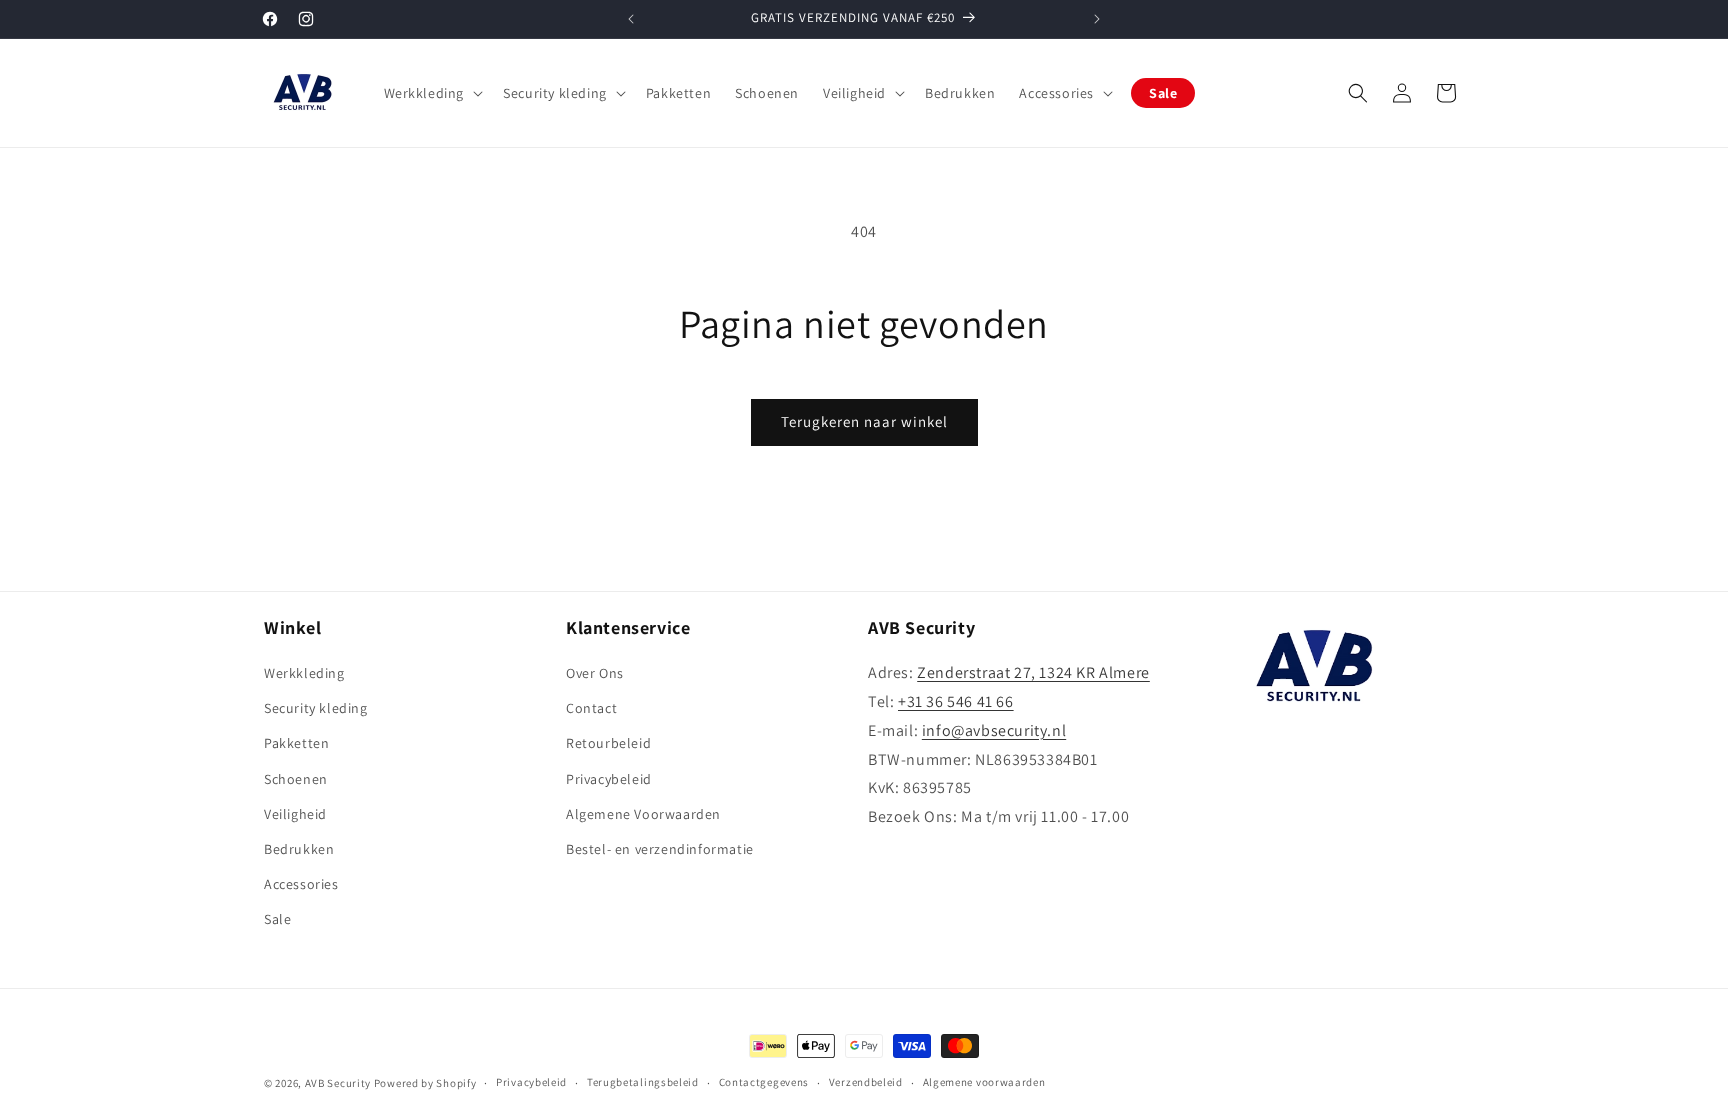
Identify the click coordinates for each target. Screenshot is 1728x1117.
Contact (591, 708)
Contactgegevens (764, 1082)
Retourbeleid (608, 743)
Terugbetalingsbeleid (643, 1082)
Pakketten (296, 743)
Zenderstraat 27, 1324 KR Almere (1033, 672)
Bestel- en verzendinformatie (660, 849)
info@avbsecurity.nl (994, 730)
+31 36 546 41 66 (956, 701)
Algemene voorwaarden (984, 1082)
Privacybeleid (609, 779)
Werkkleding (304, 673)
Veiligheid (295, 814)
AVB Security (338, 1083)
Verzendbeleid (866, 1082)
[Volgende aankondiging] (1097, 19)
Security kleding (316, 708)
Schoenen (296, 779)
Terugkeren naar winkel (864, 421)
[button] (432, 93)
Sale (277, 919)
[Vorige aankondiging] (631, 19)
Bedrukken (299, 849)
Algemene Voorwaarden (643, 814)
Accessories (301, 884)
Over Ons (595, 673)
